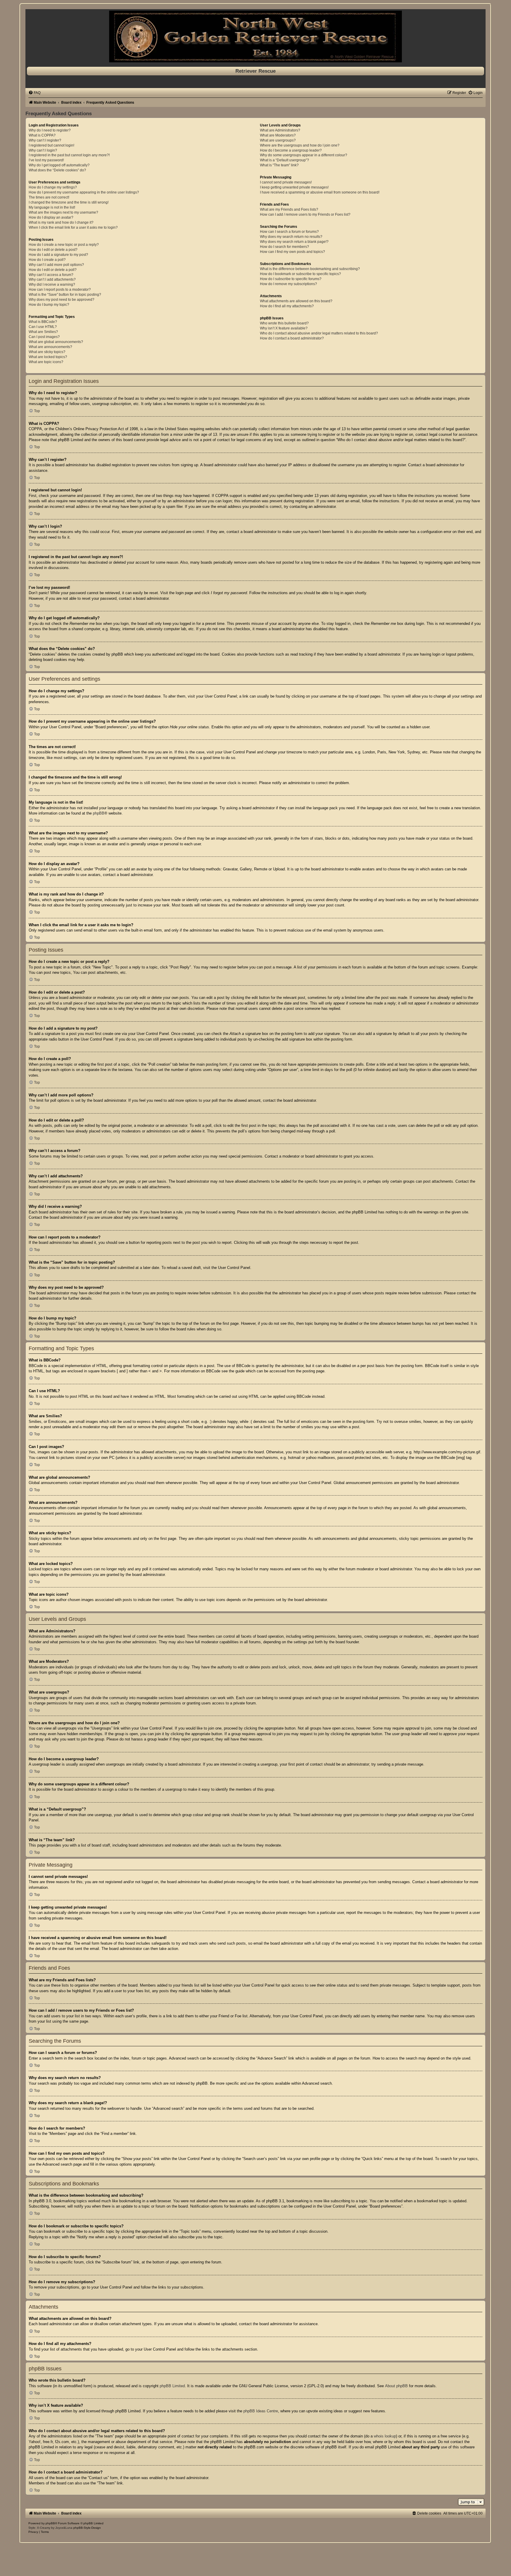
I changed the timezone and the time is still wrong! (69, 202)
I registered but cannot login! (51, 145)
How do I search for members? (284, 247)
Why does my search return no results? (291, 237)
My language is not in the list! (52, 207)
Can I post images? (44, 337)
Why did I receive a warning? (52, 285)
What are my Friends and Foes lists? (289, 209)
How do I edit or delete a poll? (53, 270)
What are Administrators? (280, 130)
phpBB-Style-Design (87, 2528)
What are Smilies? (43, 332)
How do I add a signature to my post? (58, 255)
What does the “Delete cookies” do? (57, 170)
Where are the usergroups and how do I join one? (300, 145)
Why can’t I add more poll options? (56, 265)
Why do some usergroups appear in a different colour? (304, 155)
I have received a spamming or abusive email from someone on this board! (320, 192)
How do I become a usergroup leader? (291, 150)
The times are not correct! (49, 197)
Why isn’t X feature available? (284, 328)
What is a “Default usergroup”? (284, 160)
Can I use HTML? (43, 327)
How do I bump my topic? (49, 305)
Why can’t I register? (45, 140)
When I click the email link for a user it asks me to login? (73, 227)
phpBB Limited (172, 2386)
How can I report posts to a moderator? (60, 290)
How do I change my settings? (53, 187)
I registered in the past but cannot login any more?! (69, 155)
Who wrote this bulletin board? (284, 323)
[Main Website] (255, 36)
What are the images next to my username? (63, 212)
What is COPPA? (42, 135)
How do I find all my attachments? (287, 306)
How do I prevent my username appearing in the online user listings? (84, 192)
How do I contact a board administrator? (292, 338)
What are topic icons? (46, 362)
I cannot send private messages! (286, 182)
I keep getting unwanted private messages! (294, 187)
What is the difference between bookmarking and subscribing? (310, 269)
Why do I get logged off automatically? (59, 165)
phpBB (99, 813)
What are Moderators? (278, 135)
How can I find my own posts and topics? (292, 252)
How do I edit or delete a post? (53, 250)
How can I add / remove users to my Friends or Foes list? (305, 214)
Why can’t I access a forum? (51, 275)
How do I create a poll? (47, 260)
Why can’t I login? (43, 150)
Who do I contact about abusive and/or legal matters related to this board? (319, 333)
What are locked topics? (48, 357)
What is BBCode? (43, 322)
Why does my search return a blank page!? (294, 242)
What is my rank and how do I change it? (61, 222)
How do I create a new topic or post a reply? (64, 245)
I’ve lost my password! (46, 160)
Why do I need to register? (50, 130)
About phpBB (396, 2386)
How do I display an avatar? (51, 217)
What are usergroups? (278, 140)
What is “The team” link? (279, 165)
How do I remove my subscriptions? (288, 284)
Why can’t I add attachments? (52, 279)
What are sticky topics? (47, 352)
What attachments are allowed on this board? (296, 301)
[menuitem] (34, 93)
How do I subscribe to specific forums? (291, 279)
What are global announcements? (56, 342)
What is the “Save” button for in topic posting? (65, 295)
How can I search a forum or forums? (289, 232)
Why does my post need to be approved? (62, 300)
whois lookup (385, 2436)
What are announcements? (50, 347)
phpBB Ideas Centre (261, 2411)
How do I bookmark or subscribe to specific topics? (300, 274)
